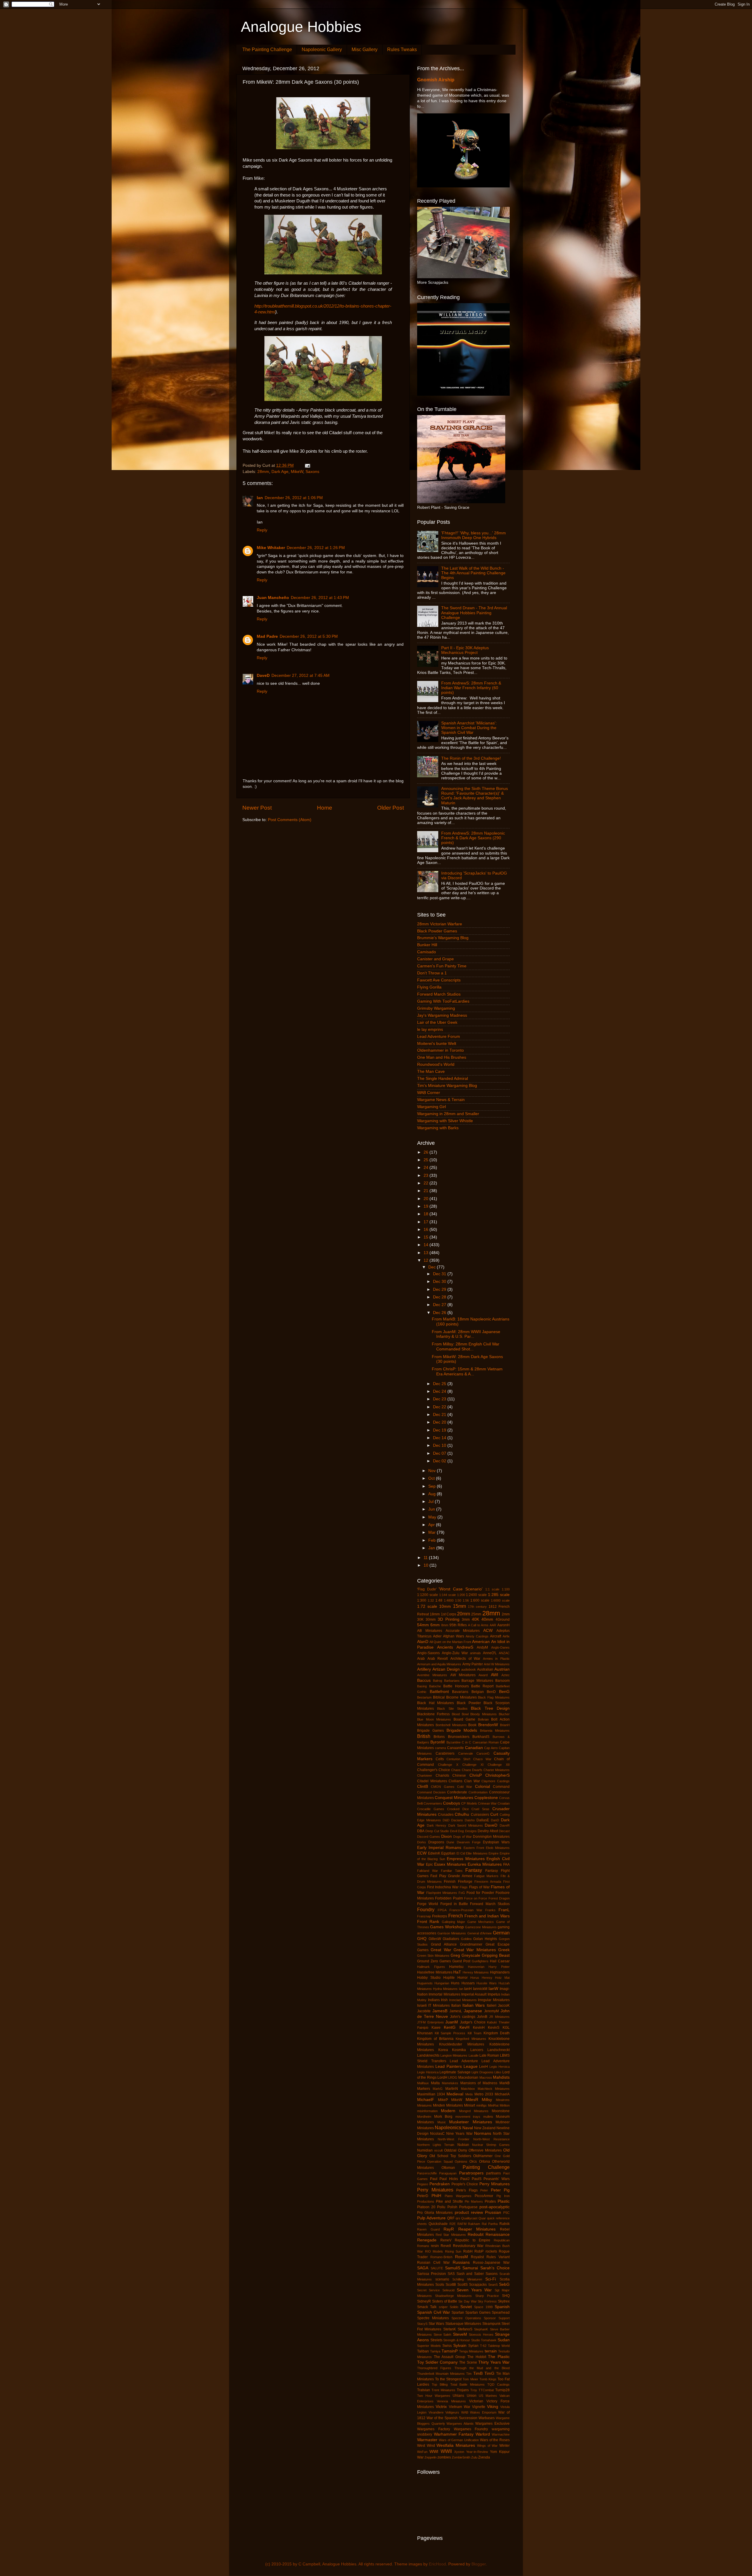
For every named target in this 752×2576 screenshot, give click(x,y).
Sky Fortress (487, 2301)
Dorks (422, 1842)
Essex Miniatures (450, 1864)
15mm (459, 1606)
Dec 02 (440, 1461)
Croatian (504, 1803)
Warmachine (501, 2434)
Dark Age (280, 472)
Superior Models (429, 2346)
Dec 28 (440, 1297)
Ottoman (448, 2168)
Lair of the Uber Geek (437, 1022)
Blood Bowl (460, 1714)
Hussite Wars (487, 1983)
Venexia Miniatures (451, 2401)
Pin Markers (474, 2201)
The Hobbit (477, 2357)
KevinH (479, 2028)
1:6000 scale (500, 1600)
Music (442, 2122)
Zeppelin (430, 2457)
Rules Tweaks (402, 49)
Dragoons (436, 1842)
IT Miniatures (439, 2006)
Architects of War (465, 1659)
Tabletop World (499, 2346)
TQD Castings (498, 2384)
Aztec (506, 1675)
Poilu (441, 2207)
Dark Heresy (437, 1825)
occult (438, 2150)
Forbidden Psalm (449, 1898)
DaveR (505, 1825)
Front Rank (428, 1922)
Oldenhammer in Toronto (440, 1050)
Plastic (504, 2201)
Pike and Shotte (449, 2201)
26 (427, 1152)
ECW (422, 1853)
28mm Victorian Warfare (440, 924)
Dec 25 (440, 1384)
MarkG (438, 2089)
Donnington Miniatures (491, 1837)
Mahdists (501, 2077)
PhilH (436, 2196)
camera (440, 1748)
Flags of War (479, 1887)
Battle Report (482, 1686)
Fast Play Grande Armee (451, 1876)
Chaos (456, 1770)
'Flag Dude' (427, 1589)
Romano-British (441, 2257)
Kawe (436, 2028)
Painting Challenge (486, 2167)
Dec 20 (440, 1422)
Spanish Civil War (434, 2312)
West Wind (426, 2446)
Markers (424, 2089)
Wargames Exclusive (492, 2424)
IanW (493, 1989)
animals (475, 1653)
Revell (446, 2246)
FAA (506, 1865)
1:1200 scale (428, 1595)
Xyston (459, 2452)
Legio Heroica (500, 2067)
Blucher (504, 1714)
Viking (493, 2407)
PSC (506, 2213)
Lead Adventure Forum (439, 1037)
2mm (506, 1614)
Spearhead (501, 2312)
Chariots (442, 1775)
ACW (488, 1631)
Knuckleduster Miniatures (462, 2044)
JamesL (456, 2011)
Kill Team (475, 2033)
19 (427, 1206)
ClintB (423, 1787)
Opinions (461, 2162)
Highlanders (500, 1972)
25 (427, 1160)
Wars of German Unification (459, 2440)
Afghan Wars (454, 1636)
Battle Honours (456, 1686)
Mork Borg (443, 2117)
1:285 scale (499, 1595)
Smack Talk (427, 2307)
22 (427, 1183)
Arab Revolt (438, 1659)
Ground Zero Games (434, 1961)
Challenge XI (473, 1765)
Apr (432, 1525)
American (481, 1642)
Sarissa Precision (432, 2274)
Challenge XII (499, 1765)
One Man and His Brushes (442, 1057)
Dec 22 (440, 1407)
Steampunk (491, 2324)
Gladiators (451, 1939)
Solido (454, 2307)
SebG (504, 2284)
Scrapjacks (478, 2285)
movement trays (468, 2117)
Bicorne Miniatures (461, 1697)
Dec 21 (440, 1415)
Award (483, 1675)
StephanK (481, 2329)
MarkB (505, 2083)
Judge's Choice (473, 2022)
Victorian (476, 2401)
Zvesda (484, 2457)
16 (427, 1230)
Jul (432, 1502)
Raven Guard (428, 2229)
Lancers (477, 2050)
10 (427, 1565)
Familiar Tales (452, 1871)
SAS (451, 2274)
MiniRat (493, 2105)
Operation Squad (440, 2162)
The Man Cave (431, 1071)
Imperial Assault (474, 1994)
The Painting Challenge (267, 49)
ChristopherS (497, 1775)
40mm (487, 1619)
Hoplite (449, 1978)
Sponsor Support (497, 2318)
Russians (461, 2262)
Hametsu (456, 1967)
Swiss (447, 2346)
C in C (467, 1742)
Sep (433, 1486)
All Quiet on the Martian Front (450, 1642)
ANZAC (504, 1653)
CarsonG (483, 1753)
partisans (493, 2173)
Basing (422, 1686)
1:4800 (449, 1600)
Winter (505, 2446)
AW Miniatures (463, 1675)
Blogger (479, 2564)
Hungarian (442, 1983)
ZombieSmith (461, 2457)
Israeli (422, 2006)
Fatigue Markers (486, 1876)
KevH (464, 2027)
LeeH (484, 2067)
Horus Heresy (481, 1978)
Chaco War (482, 1759)
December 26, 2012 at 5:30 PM (309, 636)
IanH (468, 1989)
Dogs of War (463, 1837)
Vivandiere (436, 2412)
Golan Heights (485, 1939)
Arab (421, 1659)
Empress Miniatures (466, 1859)
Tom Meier (470, 2379)
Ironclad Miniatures (463, 2000)
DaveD (263, 676)
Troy (474, 2390)
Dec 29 (440, 1289)
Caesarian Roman (486, 1742)
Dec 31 (440, 1274)
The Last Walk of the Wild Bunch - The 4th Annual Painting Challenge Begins (473, 573)
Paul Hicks (449, 2179)
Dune (450, 1842)
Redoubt (476, 2235)
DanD (495, 1820)
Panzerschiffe (427, 2173)
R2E (453, 2224)
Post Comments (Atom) (290, 820)
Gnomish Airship (436, 80)
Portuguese (468, 2207)
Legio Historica (428, 2072)
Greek (504, 1950)
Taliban (423, 2351)
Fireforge (465, 1882)
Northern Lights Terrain (436, 2145)
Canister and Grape (435, 959)
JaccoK (504, 2006)
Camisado (427, 952)
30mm (431, 1620)
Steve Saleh (443, 2335)
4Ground (503, 1620)
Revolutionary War (468, 2246)
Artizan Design (446, 1669)
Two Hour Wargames (434, 2396)
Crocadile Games (431, 1809)
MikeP (443, 2100)
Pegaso (423, 2184)
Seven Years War (474, 2290)
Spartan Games (478, 2312)
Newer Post (257, 808)
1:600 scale (480, 1600)
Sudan (504, 2340)
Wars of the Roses (495, 2440)
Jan (432, 1548)
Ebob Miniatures (498, 1848)
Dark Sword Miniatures (466, 1825)
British (424, 1736)
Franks (490, 1910)
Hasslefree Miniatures (435, 1972)
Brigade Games (430, 1731)
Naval (468, 2128)
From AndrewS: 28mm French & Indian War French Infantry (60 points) (471, 688)
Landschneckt (498, 2050)
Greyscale (471, 1955)
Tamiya (435, 2351)
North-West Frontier (453, 2139)
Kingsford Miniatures (471, 2039)
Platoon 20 (426, 2207)
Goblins (466, 1939)
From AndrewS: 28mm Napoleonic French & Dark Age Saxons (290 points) (473, 838)
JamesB (440, 2011)
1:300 (422, 1600)
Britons (439, 1737)
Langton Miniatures (454, 2055)
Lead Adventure (464, 2061)
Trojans (463, 2390)
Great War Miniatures (475, 1950)
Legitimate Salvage (455, 2072)
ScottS (463, 2285)
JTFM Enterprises (430, 2022)
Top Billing (440, 2384)
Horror (463, 1978)
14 (427, 1245)
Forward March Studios (439, 994)
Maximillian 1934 (431, 2094)
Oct (432, 1478)
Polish (452, 2207)
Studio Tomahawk (484, 2340)
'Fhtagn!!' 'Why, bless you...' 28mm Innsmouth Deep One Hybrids (474, 535)
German (501, 1933)
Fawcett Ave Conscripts (439, 980)
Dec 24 (440, 1391)
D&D (446, 1820)
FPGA (442, 1910)
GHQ (422, 1939)
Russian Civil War (433, 2263)
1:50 (458, 1600)
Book (472, 1725)
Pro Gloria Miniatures (435, 2213)
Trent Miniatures (443, 2390)
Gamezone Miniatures (481, 1927)
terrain (491, 2351)
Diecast (504, 1831)
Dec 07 (440, 1453)
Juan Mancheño (273, 598)
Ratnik (505, 2224)
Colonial (482, 1787)
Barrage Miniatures (477, 1681)
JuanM (452, 2022)
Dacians (457, 1820)
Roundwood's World (436, 1064)
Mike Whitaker (271, 548)
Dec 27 (440, 1305)
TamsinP (450, 2351)
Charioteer (425, 1775)
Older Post (391, 808)
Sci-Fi (491, 2279)
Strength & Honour (457, 2340)
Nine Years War (459, 2134)
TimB (478, 2373)
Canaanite (455, 1748)
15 (427, 1237)
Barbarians (452, 1681)
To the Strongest (448, 2379)
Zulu (474, 2457)
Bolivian (483, 1719)
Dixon (446, 1836)
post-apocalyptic (495, 2207)
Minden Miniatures (448, 2105)
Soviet (466, 2307)
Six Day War (468, 2301)
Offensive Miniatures (485, 2150)
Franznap (424, 1916)
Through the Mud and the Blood (482, 2368)
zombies (444, 2457)
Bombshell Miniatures (451, 1725)
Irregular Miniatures (494, 2000)
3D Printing (449, 1619)
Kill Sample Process (450, 2033)
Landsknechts (428, 2055)
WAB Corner (429, 1093)
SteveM (460, 2334)
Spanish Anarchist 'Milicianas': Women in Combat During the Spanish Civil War (469, 728)
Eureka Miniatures (485, 1864)
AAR (493, 1625)
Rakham (474, 2224)
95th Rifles (458, 1625)
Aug (433, 1494)
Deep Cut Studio (437, 1831)
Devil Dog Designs (463, 1831)
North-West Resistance (491, 2139)
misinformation (427, 2111)
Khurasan (425, 2033)
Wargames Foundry (471, 2429)
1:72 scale (427, 1606)
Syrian (473, 2346)
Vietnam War (460, 2407)
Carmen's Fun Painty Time (442, 966)
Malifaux (423, 2083)
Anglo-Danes (500, 1647)
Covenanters (433, 1803)
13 (427, 1253)
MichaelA (502, 2094)
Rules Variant (498, 2257)
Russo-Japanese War (491, 2263)
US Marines (488, 2396)
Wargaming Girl (432, 1107)
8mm (445, 1625)
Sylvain (460, 2346)
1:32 (431, 1600)
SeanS (493, 2285)
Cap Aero (491, 1748)
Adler (437, 1636)
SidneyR (424, 2301)
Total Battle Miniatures (468, 2384)
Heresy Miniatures (476, 1972)
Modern (448, 2111)
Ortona (485, 2162)
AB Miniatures (430, 1631)
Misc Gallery (365, 49)
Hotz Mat (502, 1978)
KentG (450, 2027)
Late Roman (489, 2055)
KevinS (494, 2028)
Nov (433, 1471)
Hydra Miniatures (445, 1989)
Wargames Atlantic (460, 2424)
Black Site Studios (452, 1709)
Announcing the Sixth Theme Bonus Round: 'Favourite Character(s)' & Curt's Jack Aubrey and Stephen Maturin (475, 796)
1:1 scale (492, 1589)
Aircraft (496, 1636)
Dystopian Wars (496, 1842)
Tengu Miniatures (471, 2351)
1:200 (461, 1595)
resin (435, 2246)
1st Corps (449, 1614)
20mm (464, 1614)
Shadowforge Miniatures (453, 2296)
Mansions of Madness (479, 2083)
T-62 (483, 2346)
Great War (441, 1950)
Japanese (473, 2011)
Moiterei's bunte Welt (437, 1044)
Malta (435, 2083)
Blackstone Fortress (433, 1714)
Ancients (445, 1647)
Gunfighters (480, 1961)
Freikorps (440, 1916)
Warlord (483, 2434)
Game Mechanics (481, 1922)
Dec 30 (440, 1282)
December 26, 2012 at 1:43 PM (320, 598)
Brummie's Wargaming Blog (443, 938)
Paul (434, 2179)
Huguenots (425, 1983)
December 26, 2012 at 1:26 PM (316, 548)
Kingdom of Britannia (435, 2039)
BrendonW (488, 1725)
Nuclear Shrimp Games (491, 2145)
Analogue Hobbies (301, 27)
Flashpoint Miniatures (442, 1893)
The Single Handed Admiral (443, 1079)
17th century (477, 1607)
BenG (504, 1692)
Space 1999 (483, 2307)
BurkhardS (481, 1737)
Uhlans (458, 2396)
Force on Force (476, 1898)
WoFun (422, 2452)
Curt (494, 1814)
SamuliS (453, 2268)
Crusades (446, 1815)
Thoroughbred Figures (434, 2368)
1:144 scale (448, 1595)
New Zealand (485, 2128)
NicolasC (437, 2134)
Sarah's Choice (495, 2268)
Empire (493, 1853)
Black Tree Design (490, 1708)
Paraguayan (448, 2173)
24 (427, 1168)
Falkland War (428, 1871)
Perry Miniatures (435, 2190)
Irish (444, 2000)
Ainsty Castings (477, 1636)
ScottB (451, 2285)
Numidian (425, 2150)
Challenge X (448, 1765)
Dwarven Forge (469, 1842)
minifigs (481, 2105)
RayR (449, 2229)
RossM (461, 2257)
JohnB (482, 2017)
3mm (466, 1620)
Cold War (465, 1787)
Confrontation (478, 1792)
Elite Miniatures (477, 1853)
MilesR (472, 2100)
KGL (506, 2028)
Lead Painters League (456, 2066)
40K (475, 1619)
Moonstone (501, 2111)
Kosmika (459, 2050)
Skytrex (504, 2301)
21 (427, 1191)
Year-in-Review (477, 2452)
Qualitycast (469, 2218)
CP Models (469, 1803)
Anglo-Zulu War (455, 1653)
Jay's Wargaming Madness (442, 1015)
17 (427, 1222)
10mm (445, 1606)
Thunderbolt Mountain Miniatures (441, 2374)
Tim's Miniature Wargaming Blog (447, 1086)
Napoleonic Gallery (322, 49)
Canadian (474, 1748)
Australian (485, 1669)
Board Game (465, 1719)
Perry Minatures (495, 2184)
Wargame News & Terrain (441, 1100)
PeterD (423, 2196)
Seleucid (448, 2290)
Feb (433, 1540)
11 (426, 1558)
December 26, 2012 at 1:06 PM (294, 498)
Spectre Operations (466, 2318)
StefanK (450, 2329)
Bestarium (424, 1697)
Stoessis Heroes (481, 2335)
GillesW (435, 1939)
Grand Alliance (444, 1944)
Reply (262, 530)
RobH (468, 2251)
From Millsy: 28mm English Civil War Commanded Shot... (466, 1346)
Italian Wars (474, 2005)
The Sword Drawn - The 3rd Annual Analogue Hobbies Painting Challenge (474, 613)
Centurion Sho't (458, 1759)
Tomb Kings (488, 2379)
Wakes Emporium (483, 2412)
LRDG (453, 2077)
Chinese (459, 1775)
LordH (442, 2077)
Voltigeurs (452, 2412)
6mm (435, 1625)
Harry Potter (499, 1967)
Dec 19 (440, 1430)
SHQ (506, 2296)
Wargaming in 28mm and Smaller (448, 1114)
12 (427, 1260)
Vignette (479, 2407)
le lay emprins (430, 1029)
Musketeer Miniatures (471, 2122)
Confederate (457, 1792)
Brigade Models (462, 1730)
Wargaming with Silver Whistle (445, 1121)
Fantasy (474, 1870)
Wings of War (487, 2446)
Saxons (312, 472)
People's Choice (465, 2184)
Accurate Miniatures (463, 1631)
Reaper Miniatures (477, 2229)
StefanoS (465, 2329)
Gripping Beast (496, 1955)
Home (325, 808)
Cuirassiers (480, 1815)
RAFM (462, 2224)
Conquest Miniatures (454, 1798)
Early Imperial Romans (439, 1848)
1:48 (439, 1600)
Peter (484, 2190)
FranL (504, 1910)
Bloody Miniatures (484, 1714)
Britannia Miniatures (495, 1731)
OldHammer (483, 2156)
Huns (455, 1983)
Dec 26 (440, 1313)
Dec (433, 1267)
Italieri (492, 2006)
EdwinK (434, 1853)
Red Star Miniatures (451, 2235)
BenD (491, 1692)
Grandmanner (471, 1944)
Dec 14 (440, 1438)
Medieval (455, 2094)
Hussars (468, 1983)
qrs (458, 2218)
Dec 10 (440, 1445)
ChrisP (476, 1775)
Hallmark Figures (431, 1967)
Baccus (424, 1680)
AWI (495, 1675)
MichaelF (426, 2100)
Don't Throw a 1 (432, 973)
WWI (434, 2452)
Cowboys (451, 1803)
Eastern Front (474, 1848)
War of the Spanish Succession (452, 2418)
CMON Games (443, 1787)
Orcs (473, 2162)
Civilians (455, 1781)
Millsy (487, 2100)
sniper (443, 2307)
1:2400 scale (476, 1595)
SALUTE (437, 2268)
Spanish (502, 2307)
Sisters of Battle (445, 2301)
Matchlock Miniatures (494, 2089)
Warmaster (427, 2440)
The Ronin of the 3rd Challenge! (471, 758)
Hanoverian (476, 1967)
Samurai (470, 2268)
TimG (489, 2373)
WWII (446, 2451)
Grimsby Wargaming (436, 1008)
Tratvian (424, 2390)
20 (427, 1199)
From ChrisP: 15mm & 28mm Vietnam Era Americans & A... (467, 1371)
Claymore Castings (496, 1781)
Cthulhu (462, 1814)
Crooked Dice (458, 1809)
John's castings (463, 2017)
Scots (440, 2285)
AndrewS (465, 1647)
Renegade (427, 2240)
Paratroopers (471, 2173)
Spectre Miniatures (433, 2318)
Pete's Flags (467, 2190)
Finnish (450, 1882)
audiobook (469, 1669)
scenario (442, 2279)
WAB (465, 2412)
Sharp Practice (487, 2296)
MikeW (297, 472)
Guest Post (461, 1961)
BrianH (505, 1725)
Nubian (463, 2145)
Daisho (470, 1820)
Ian (260, 498)
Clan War (472, 1781)
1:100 (506, 1589)
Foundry (426, 1909)
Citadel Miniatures (432, 1781)
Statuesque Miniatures (463, 2324)
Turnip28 (502, 2390)
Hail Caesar (500, 1961)
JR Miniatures (499, 2017)
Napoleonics (448, 2127)
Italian (456, 2006)
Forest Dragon (499, 1898)
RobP (479, 2251)
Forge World (428, 1904)
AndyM (482, 1647)
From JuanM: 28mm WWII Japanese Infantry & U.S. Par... (466, 1334)
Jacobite (424, 2011)
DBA (421, 1831)
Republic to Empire (472, 2240)
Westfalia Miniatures (456, 2445)
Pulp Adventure (431, 2218)
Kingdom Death (497, 2033)
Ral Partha (490, 2224)
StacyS (422, 2324)
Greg (455, 1955)
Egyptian (448, 1853)
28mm (263, 472)
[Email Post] (307, 465)
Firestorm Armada (488, 1882)
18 (427, 1214)
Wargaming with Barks (438, 1128)
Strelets (436, 2340)
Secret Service (428, 2290)
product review (469, 2212)
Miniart (470, 2105)
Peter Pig (500, 2190)
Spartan (458, 2312)
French (456, 1916)
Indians (434, 2000)
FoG (462, 1893)
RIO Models (434, 2251)
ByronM (438, 1742)
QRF (451, 2218)
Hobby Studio (429, 1978)
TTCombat (486, 2390)
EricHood (437, 2564)
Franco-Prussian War (466, 1910)
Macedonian (468, 2077)
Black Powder (469, 1703)
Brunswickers (459, 1737)
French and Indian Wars (487, 1916)
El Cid (461, 1853)
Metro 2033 (484, 2094)
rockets (491, 2251)
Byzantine (454, 1742)
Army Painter (473, 1664)
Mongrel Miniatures (474, 2111)
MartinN (452, 2089)
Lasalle (474, 2055)
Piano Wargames (458, 2196)
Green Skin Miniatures (433, 1956)
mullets (488, 2117)
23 (427, 1175)
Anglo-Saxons (428, 1653)
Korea (443, 2050)
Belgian (478, 1692)
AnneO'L (490, 1653)
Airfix (506, 1636)
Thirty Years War (494, 2362)
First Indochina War (443, 1887)
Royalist (477, 2257)
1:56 (466, 1600)
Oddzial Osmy (456, 2150)
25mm (476, 1614)
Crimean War (487, 1803)
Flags (464, 1887)
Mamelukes (450, 2083)
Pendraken (440, 2184)
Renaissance (498, 2235)
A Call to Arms (478, 1625)
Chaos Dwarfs (472, 1770)
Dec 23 (440, 1399)
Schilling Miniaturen (467, 2279)
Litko (498, 2072)
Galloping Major (453, 1922)
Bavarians (460, 1692)
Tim (469, 2374)
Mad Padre (267, 636)
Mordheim (424, 2117)
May (433, 1517)
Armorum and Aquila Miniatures (439, 1664)
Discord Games (429, 1837)
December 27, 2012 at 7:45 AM (301, 676)
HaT (457, 1972)
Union (472, 2396)
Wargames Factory (434, 2429)
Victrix (441, 2407)
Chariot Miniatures (497, 1770)
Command (501, 1787)
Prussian (493, 2212)
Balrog (438, 1681)
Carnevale (466, 1753)
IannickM (480, 1989)
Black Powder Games (437, 931)
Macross (486, 2077)
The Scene (468, 2362)
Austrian (502, 1669)
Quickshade (438, 2224)
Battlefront (439, 1692)
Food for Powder (480, 1893)
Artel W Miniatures (497, 1664)
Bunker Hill (427, 945)
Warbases (487, 2418)
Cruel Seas (480, 1809)
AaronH (503, 1625)
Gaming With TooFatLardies (443, 1001)
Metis (469, 2094)
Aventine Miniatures (432, 1675)
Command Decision (431, 1792)
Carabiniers (445, 1753)
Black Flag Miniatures (494, 1697)
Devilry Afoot (488, 1831)
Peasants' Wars (497, 2179)
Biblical (439, 1697)
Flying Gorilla (429, 987)
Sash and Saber (470, 2274)
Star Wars (437, 2324)
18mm (435, 1614)
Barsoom (502, 1681)
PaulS (477, 2179)
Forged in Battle (454, 1904)
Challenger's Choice (434, 1770)
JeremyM (491, 2011)
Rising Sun (453, 2251)
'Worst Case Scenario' (460, 1589)
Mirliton (505, 2105)
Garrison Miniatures (452, 1933)
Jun (432, 1509)
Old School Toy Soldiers (450, 2156)
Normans (483, 2133)
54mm (423, 1625)
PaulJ (465, 2179)
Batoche (435, 1686)
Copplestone (486, 1798)
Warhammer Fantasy (454, 2434)
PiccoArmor (484, 2196)
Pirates (490, 2201)
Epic (429, 1865)
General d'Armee (480, 1933)
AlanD (423, 1642)
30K (420, 1620)
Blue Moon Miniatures (434, 1719)
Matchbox (468, 2089)
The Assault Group (450, 2357)
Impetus (494, 1994)
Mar (433, 1532)
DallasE (483, 1820)
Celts (440, 1759)
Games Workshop (447, 1927)
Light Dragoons (482, 2072)
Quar (482, 2218)
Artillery (424, 1669)
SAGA (423, 2268)
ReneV (446, 2240)
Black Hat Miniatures (435, 1703)
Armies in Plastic (496, 1659)
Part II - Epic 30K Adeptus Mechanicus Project (465, 650)
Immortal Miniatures (444, 1994)
